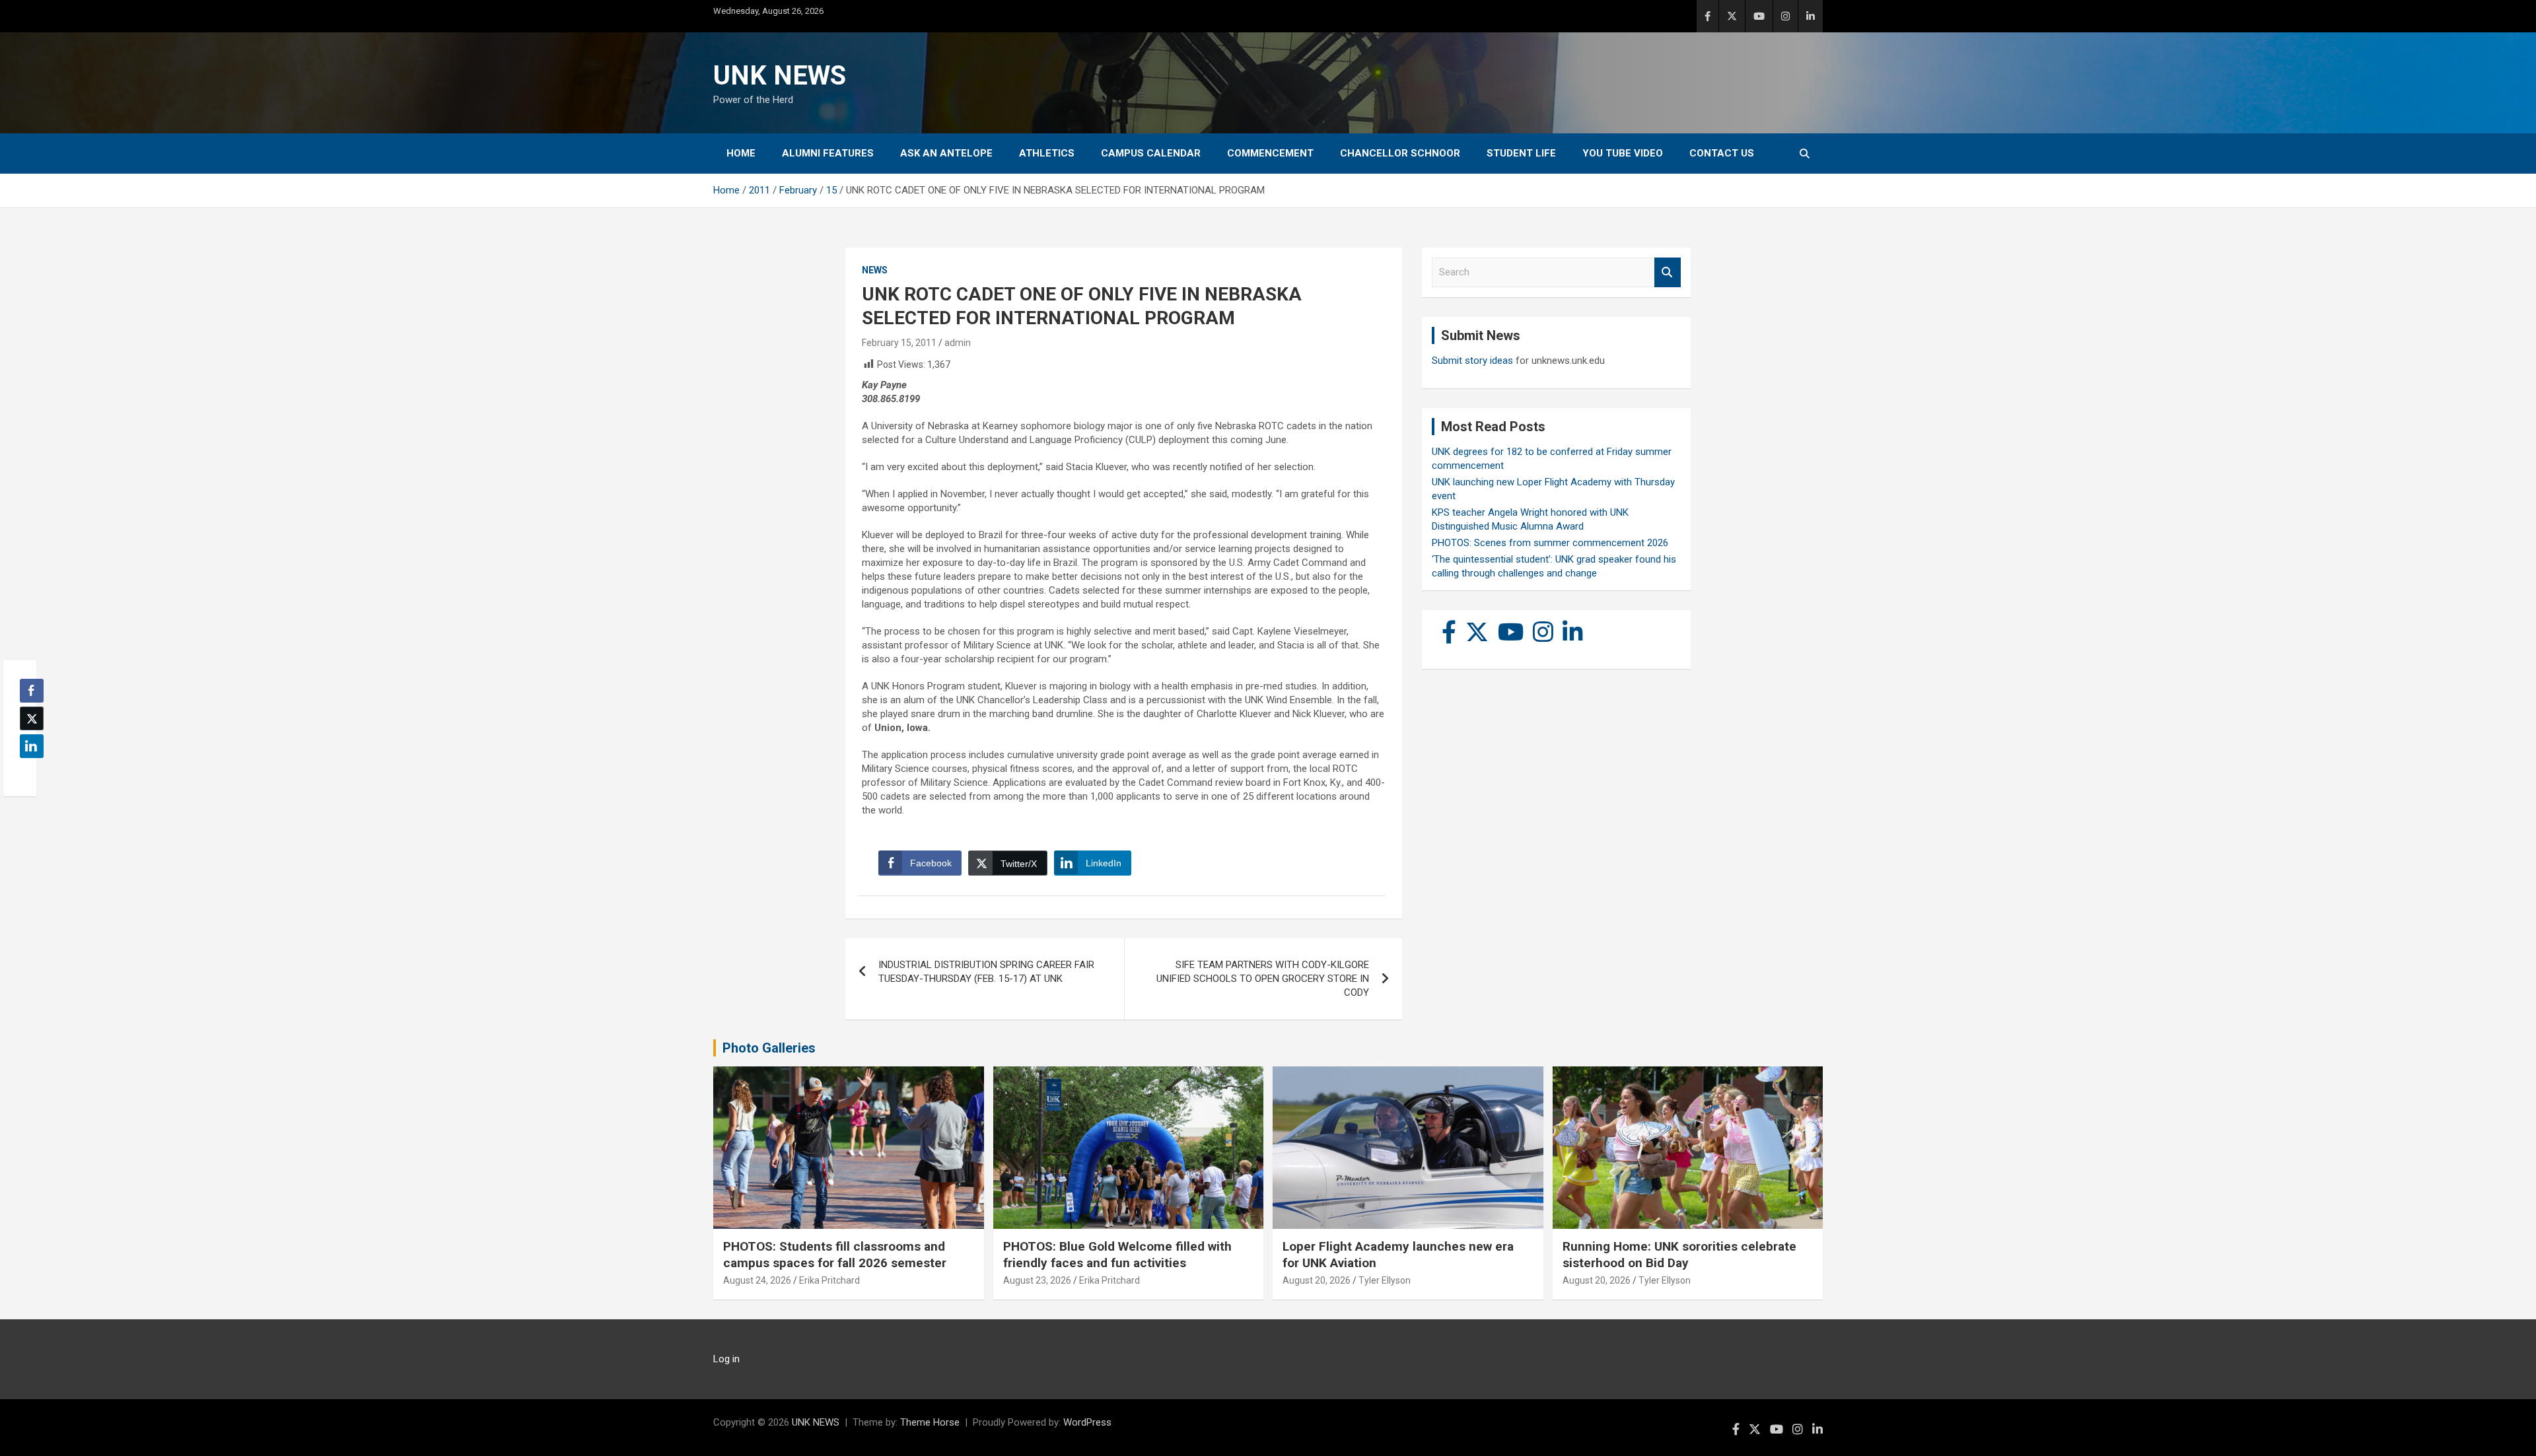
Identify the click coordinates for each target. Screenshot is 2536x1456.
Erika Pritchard (829, 1280)
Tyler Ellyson (1385, 1280)
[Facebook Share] (32, 691)
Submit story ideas (1472, 361)
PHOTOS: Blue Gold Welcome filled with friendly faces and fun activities (1117, 1255)
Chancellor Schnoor (1400, 153)
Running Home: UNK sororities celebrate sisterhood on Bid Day (1679, 1255)
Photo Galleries (769, 1048)
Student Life (1521, 153)
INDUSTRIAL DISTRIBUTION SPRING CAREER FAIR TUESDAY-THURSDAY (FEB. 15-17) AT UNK (986, 972)
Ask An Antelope (946, 153)
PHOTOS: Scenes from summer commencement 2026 (1550, 543)
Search (1668, 272)
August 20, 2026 (1317, 1280)
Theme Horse (930, 1422)
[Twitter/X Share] (32, 718)
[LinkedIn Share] (32, 746)
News (875, 270)
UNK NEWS (780, 76)
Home (741, 153)
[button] (28, 772)
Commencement (1270, 153)
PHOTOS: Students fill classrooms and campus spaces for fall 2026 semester (835, 1255)
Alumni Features (828, 153)
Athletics (1047, 153)
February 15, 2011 (899, 343)
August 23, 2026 (1037, 1280)
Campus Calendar (1151, 153)
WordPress (1087, 1422)
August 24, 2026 (757, 1280)
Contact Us (1722, 153)
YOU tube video (1623, 153)
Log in (726, 1359)
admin (958, 343)
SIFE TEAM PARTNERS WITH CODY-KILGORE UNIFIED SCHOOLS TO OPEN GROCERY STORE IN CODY (1263, 979)
